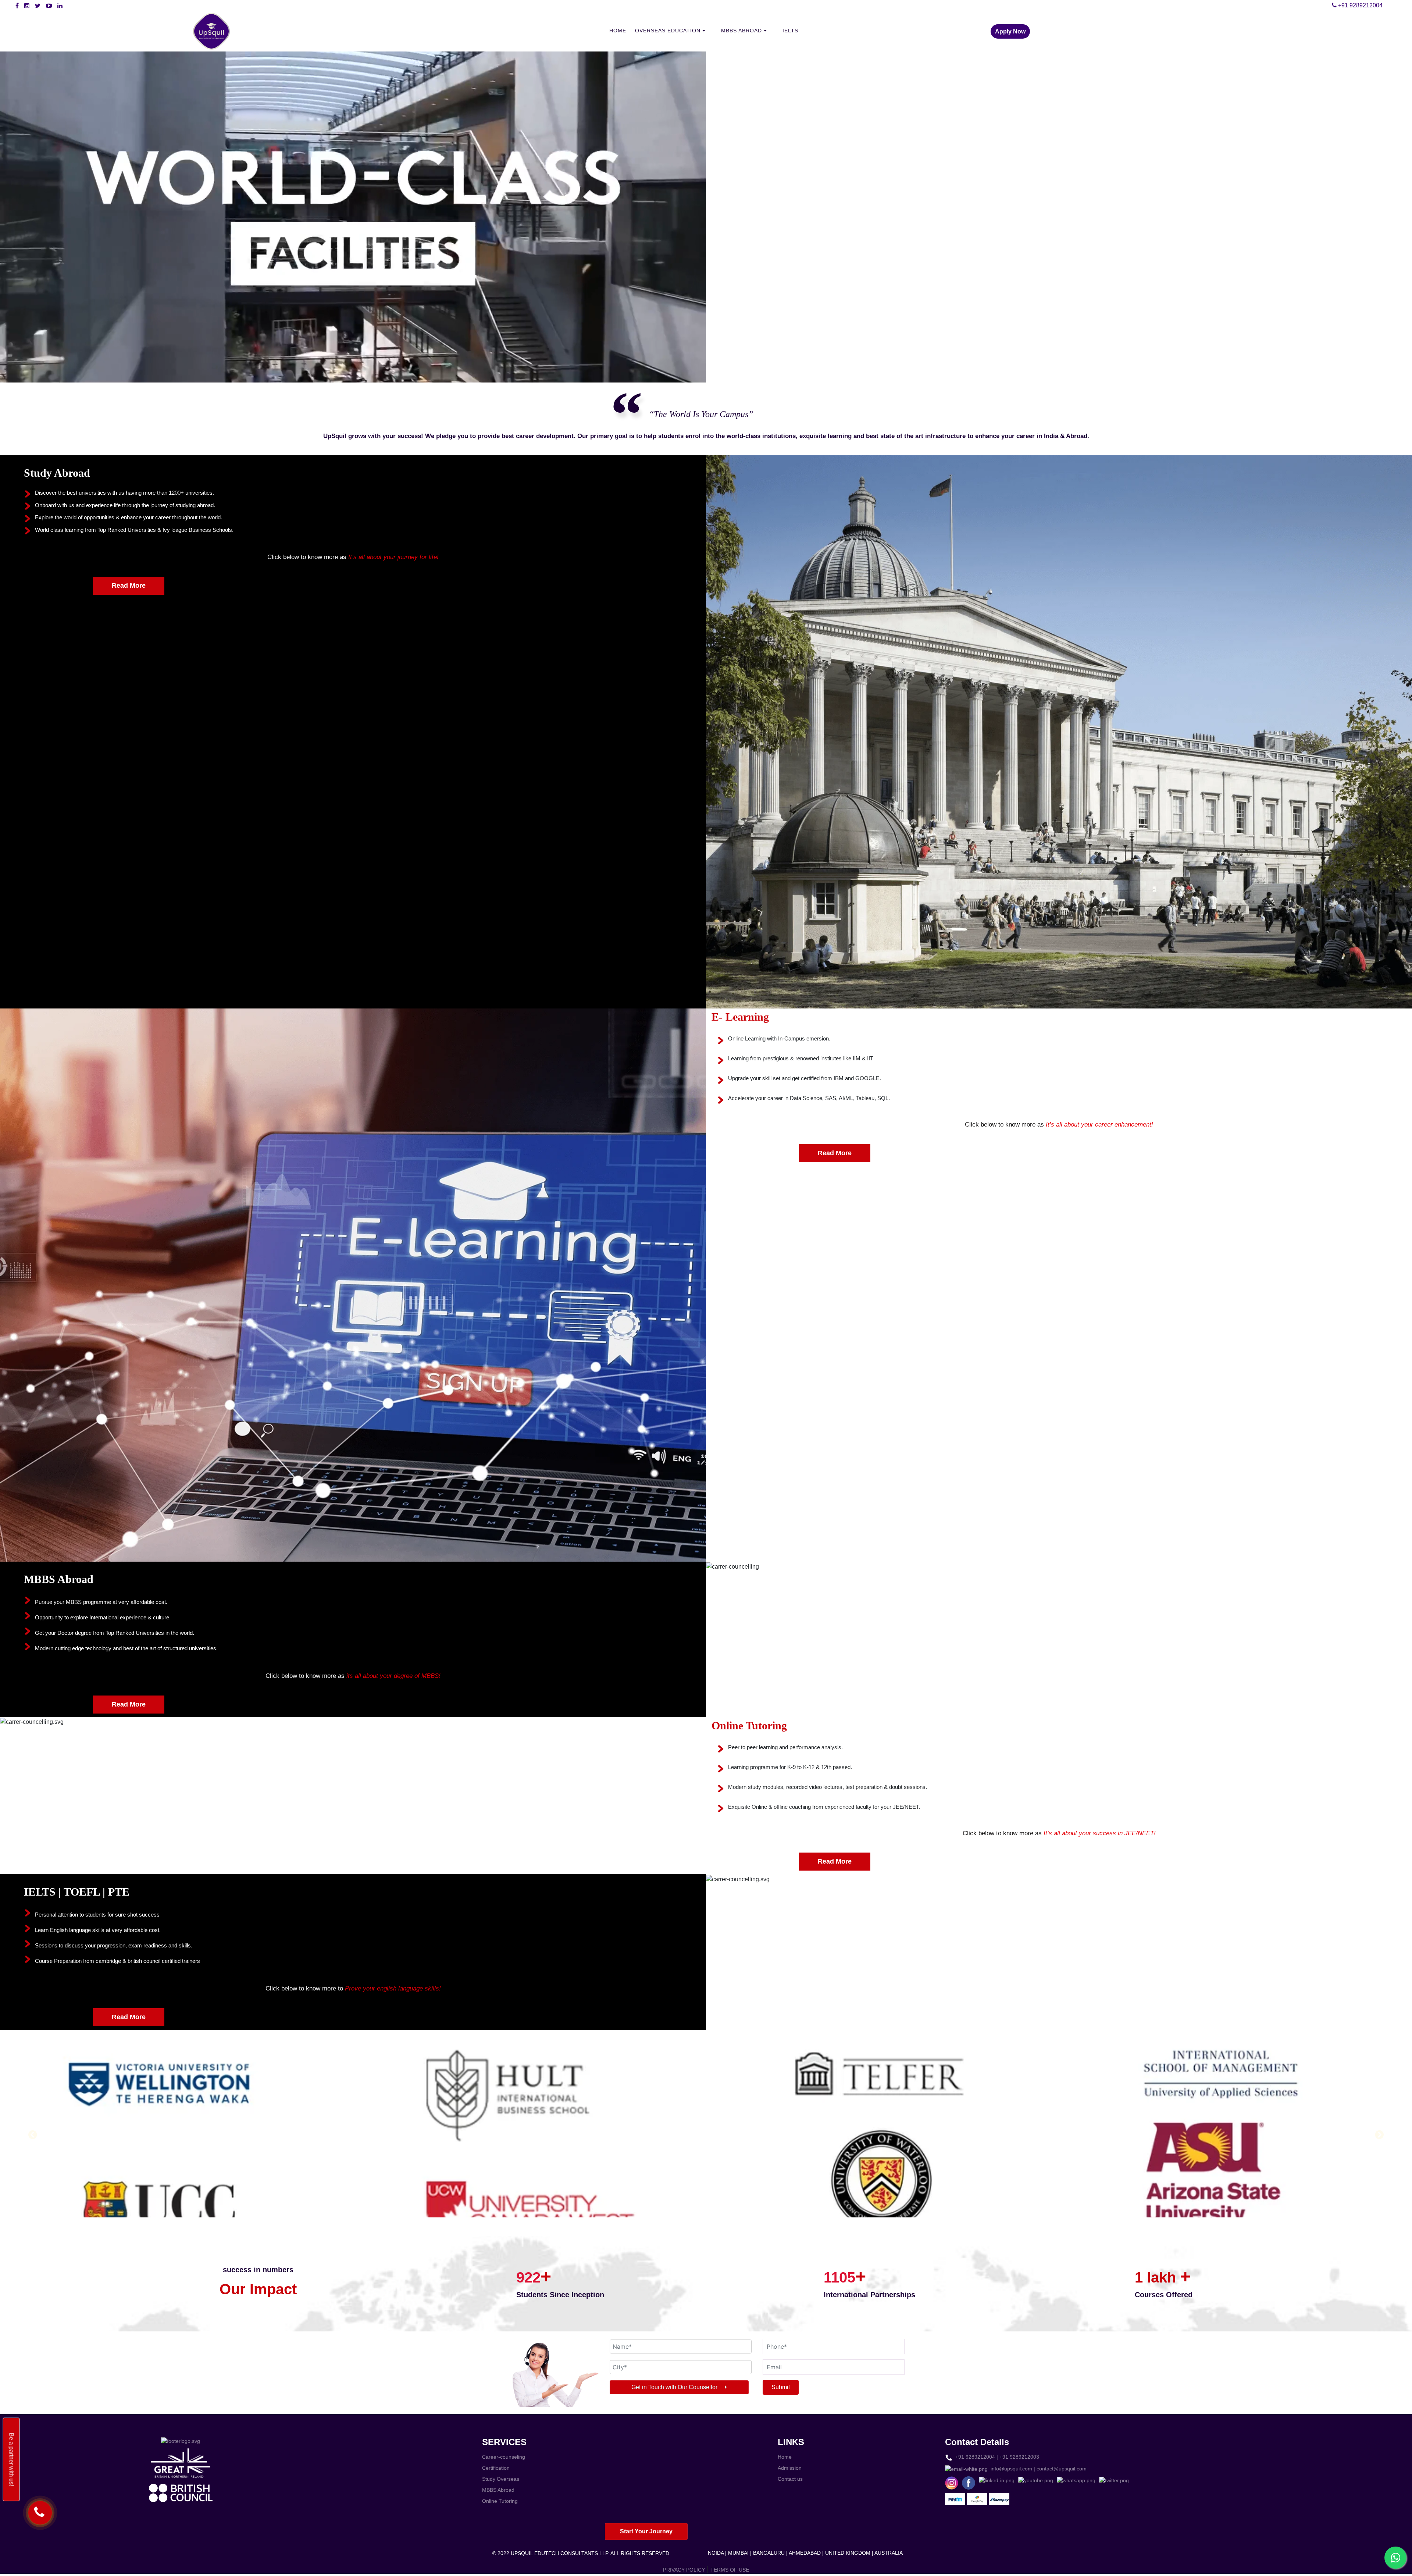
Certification (496, 2468)
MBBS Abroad (742, 31)
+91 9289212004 (1360, 5)
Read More (129, 586)
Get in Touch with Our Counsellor (675, 2387)
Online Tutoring (749, 1725)
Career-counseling (504, 2457)
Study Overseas (501, 2479)
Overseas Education (669, 31)
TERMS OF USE (730, 2570)
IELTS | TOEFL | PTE (77, 1892)
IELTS (790, 31)
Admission (790, 2468)
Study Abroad (57, 473)
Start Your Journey (646, 2531)
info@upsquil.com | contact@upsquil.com (1037, 2469)
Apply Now (1010, 31)
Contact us (790, 2479)
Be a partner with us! (12, 2459)
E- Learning (740, 1017)
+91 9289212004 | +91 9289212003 (996, 2457)
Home (618, 31)
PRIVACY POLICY (684, 2570)
